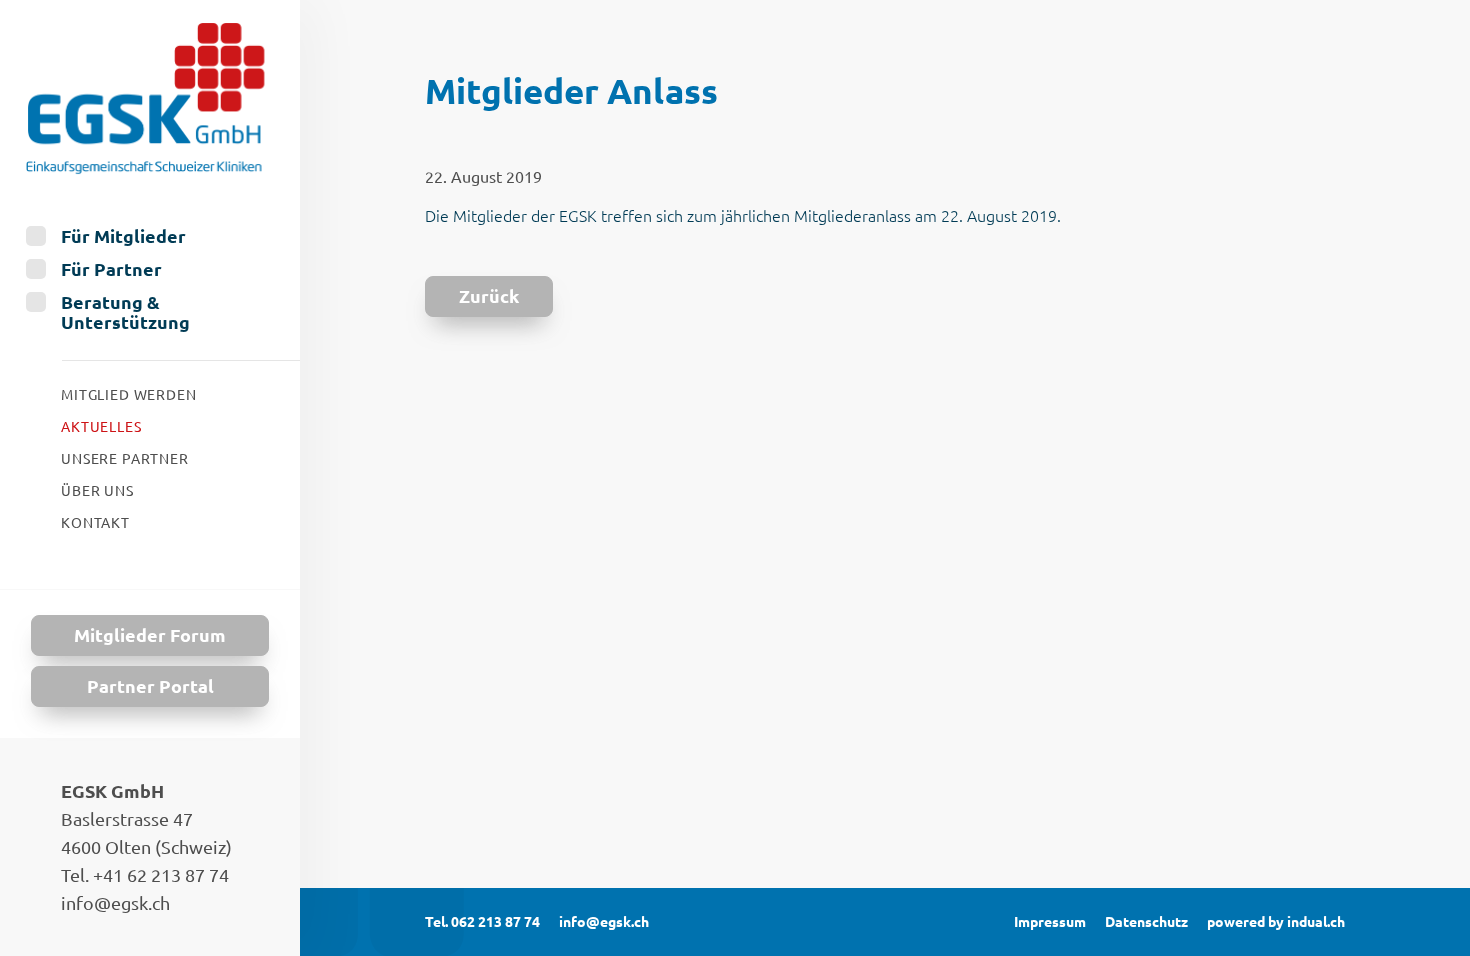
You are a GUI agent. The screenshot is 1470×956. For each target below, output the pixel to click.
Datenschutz (1146, 922)
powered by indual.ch (1276, 922)
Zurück (489, 296)
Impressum (1050, 922)
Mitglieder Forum (150, 635)
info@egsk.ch (604, 922)
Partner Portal (150, 686)
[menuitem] (150, 236)
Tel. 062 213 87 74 (482, 922)
